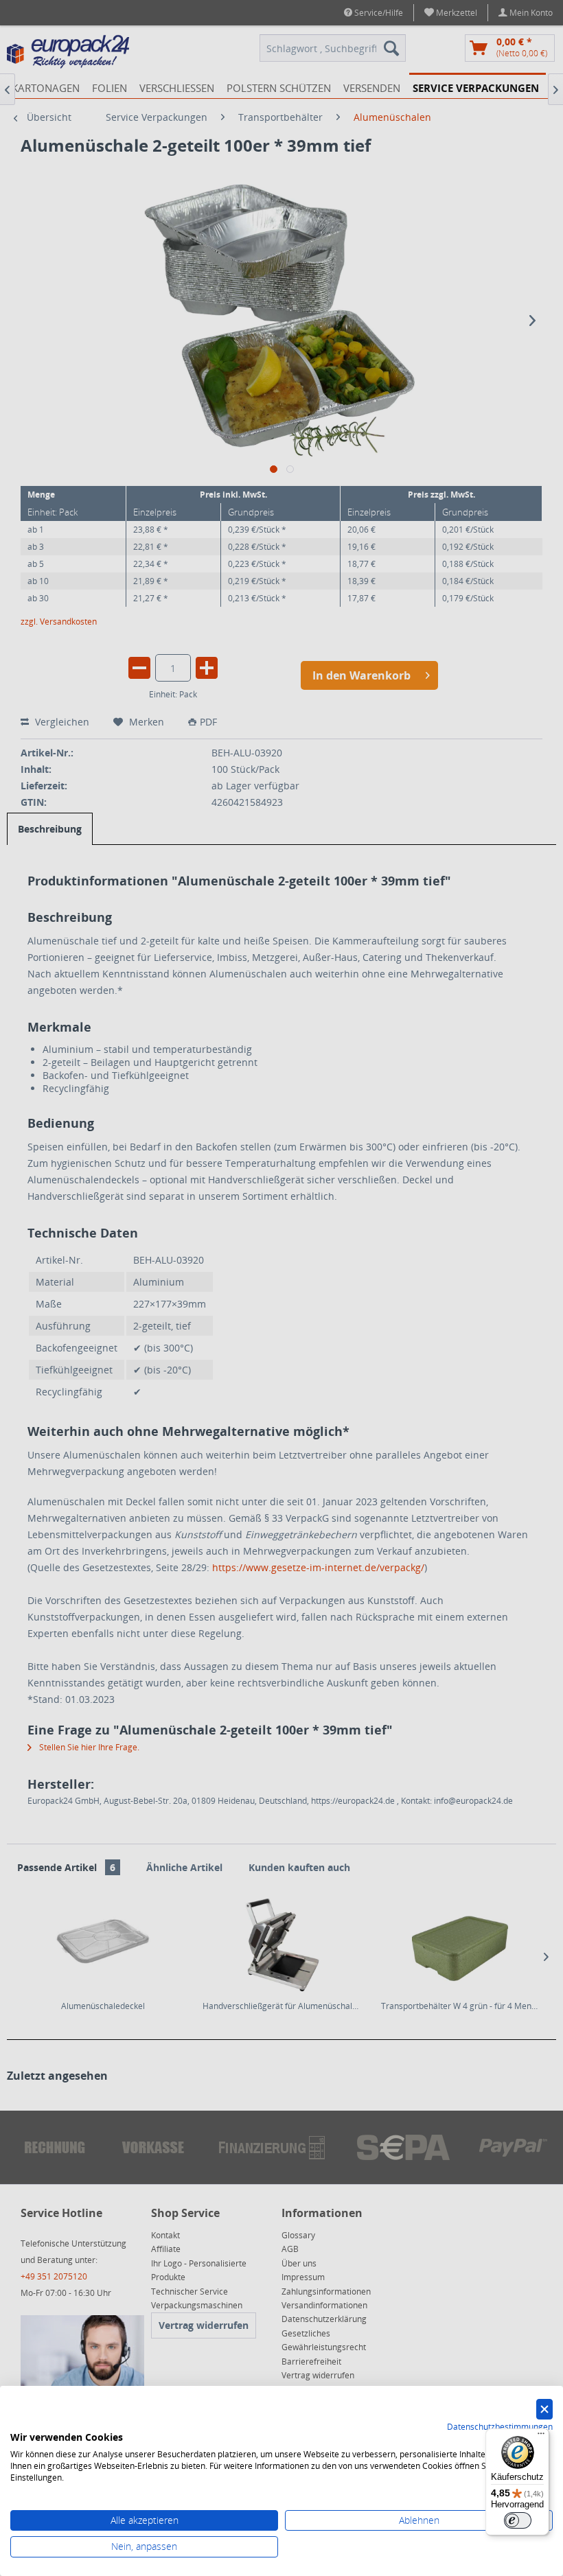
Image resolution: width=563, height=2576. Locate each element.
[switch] (518, 2520)
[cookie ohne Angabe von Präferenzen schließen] (544, 2410)
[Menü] (541, 2437)
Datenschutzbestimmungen (500, 2427)
